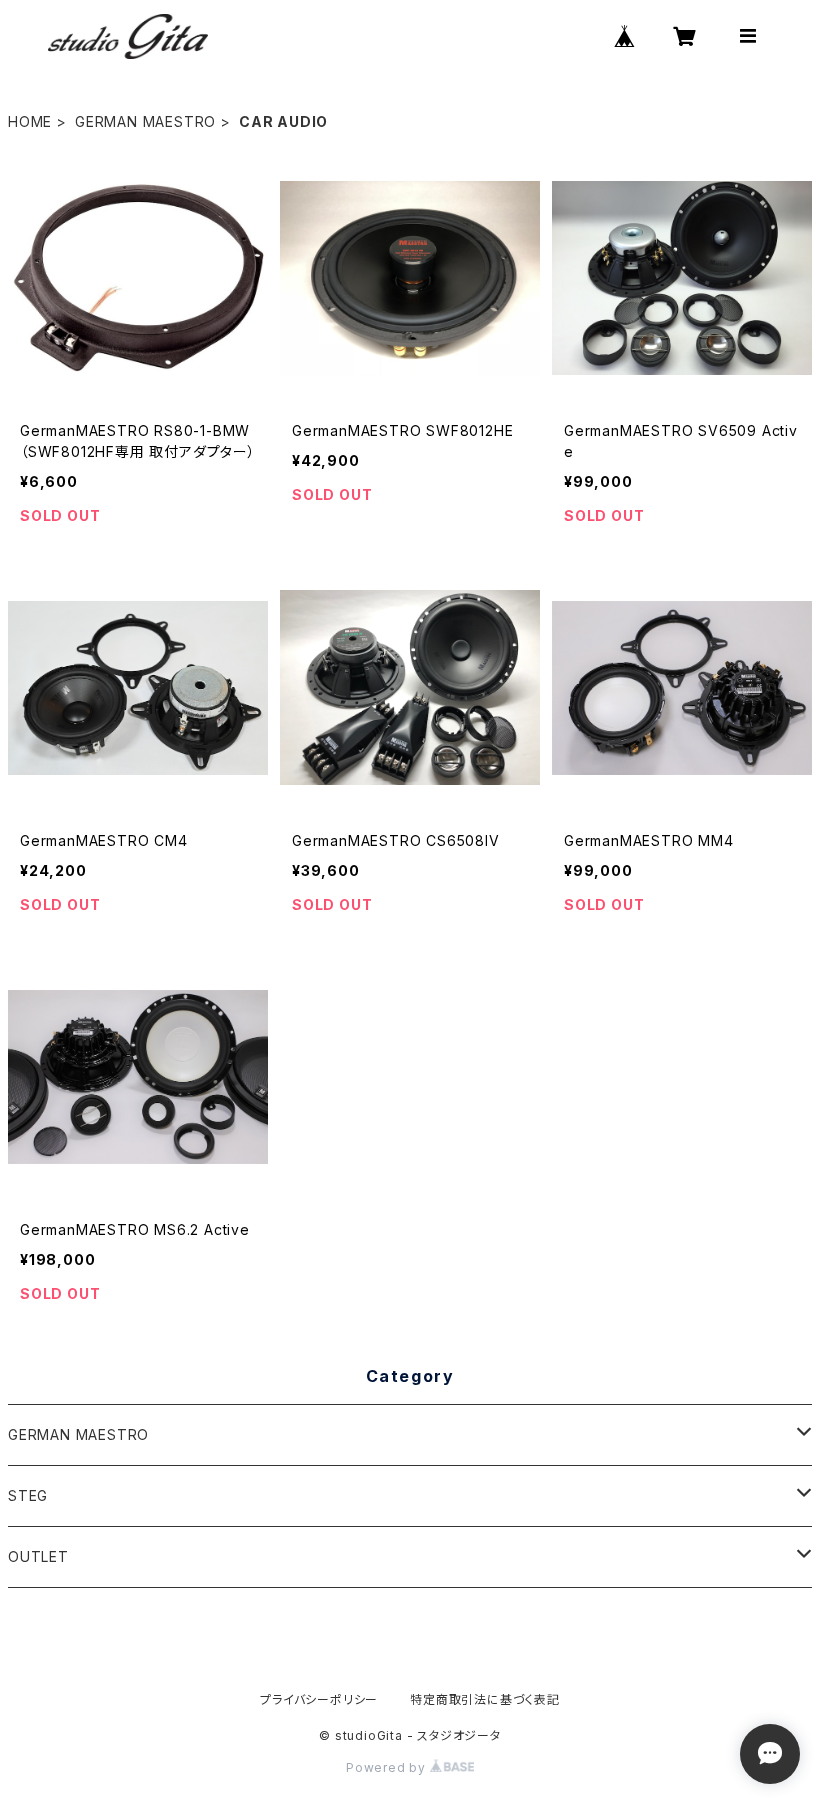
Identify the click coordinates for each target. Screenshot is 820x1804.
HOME (30, 121)
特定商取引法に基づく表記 (485, 1699)
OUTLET (38, 1556)
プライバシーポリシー (319, 1699)
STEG (28, 1495)
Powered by (388, 1767)
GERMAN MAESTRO (145, 121)
